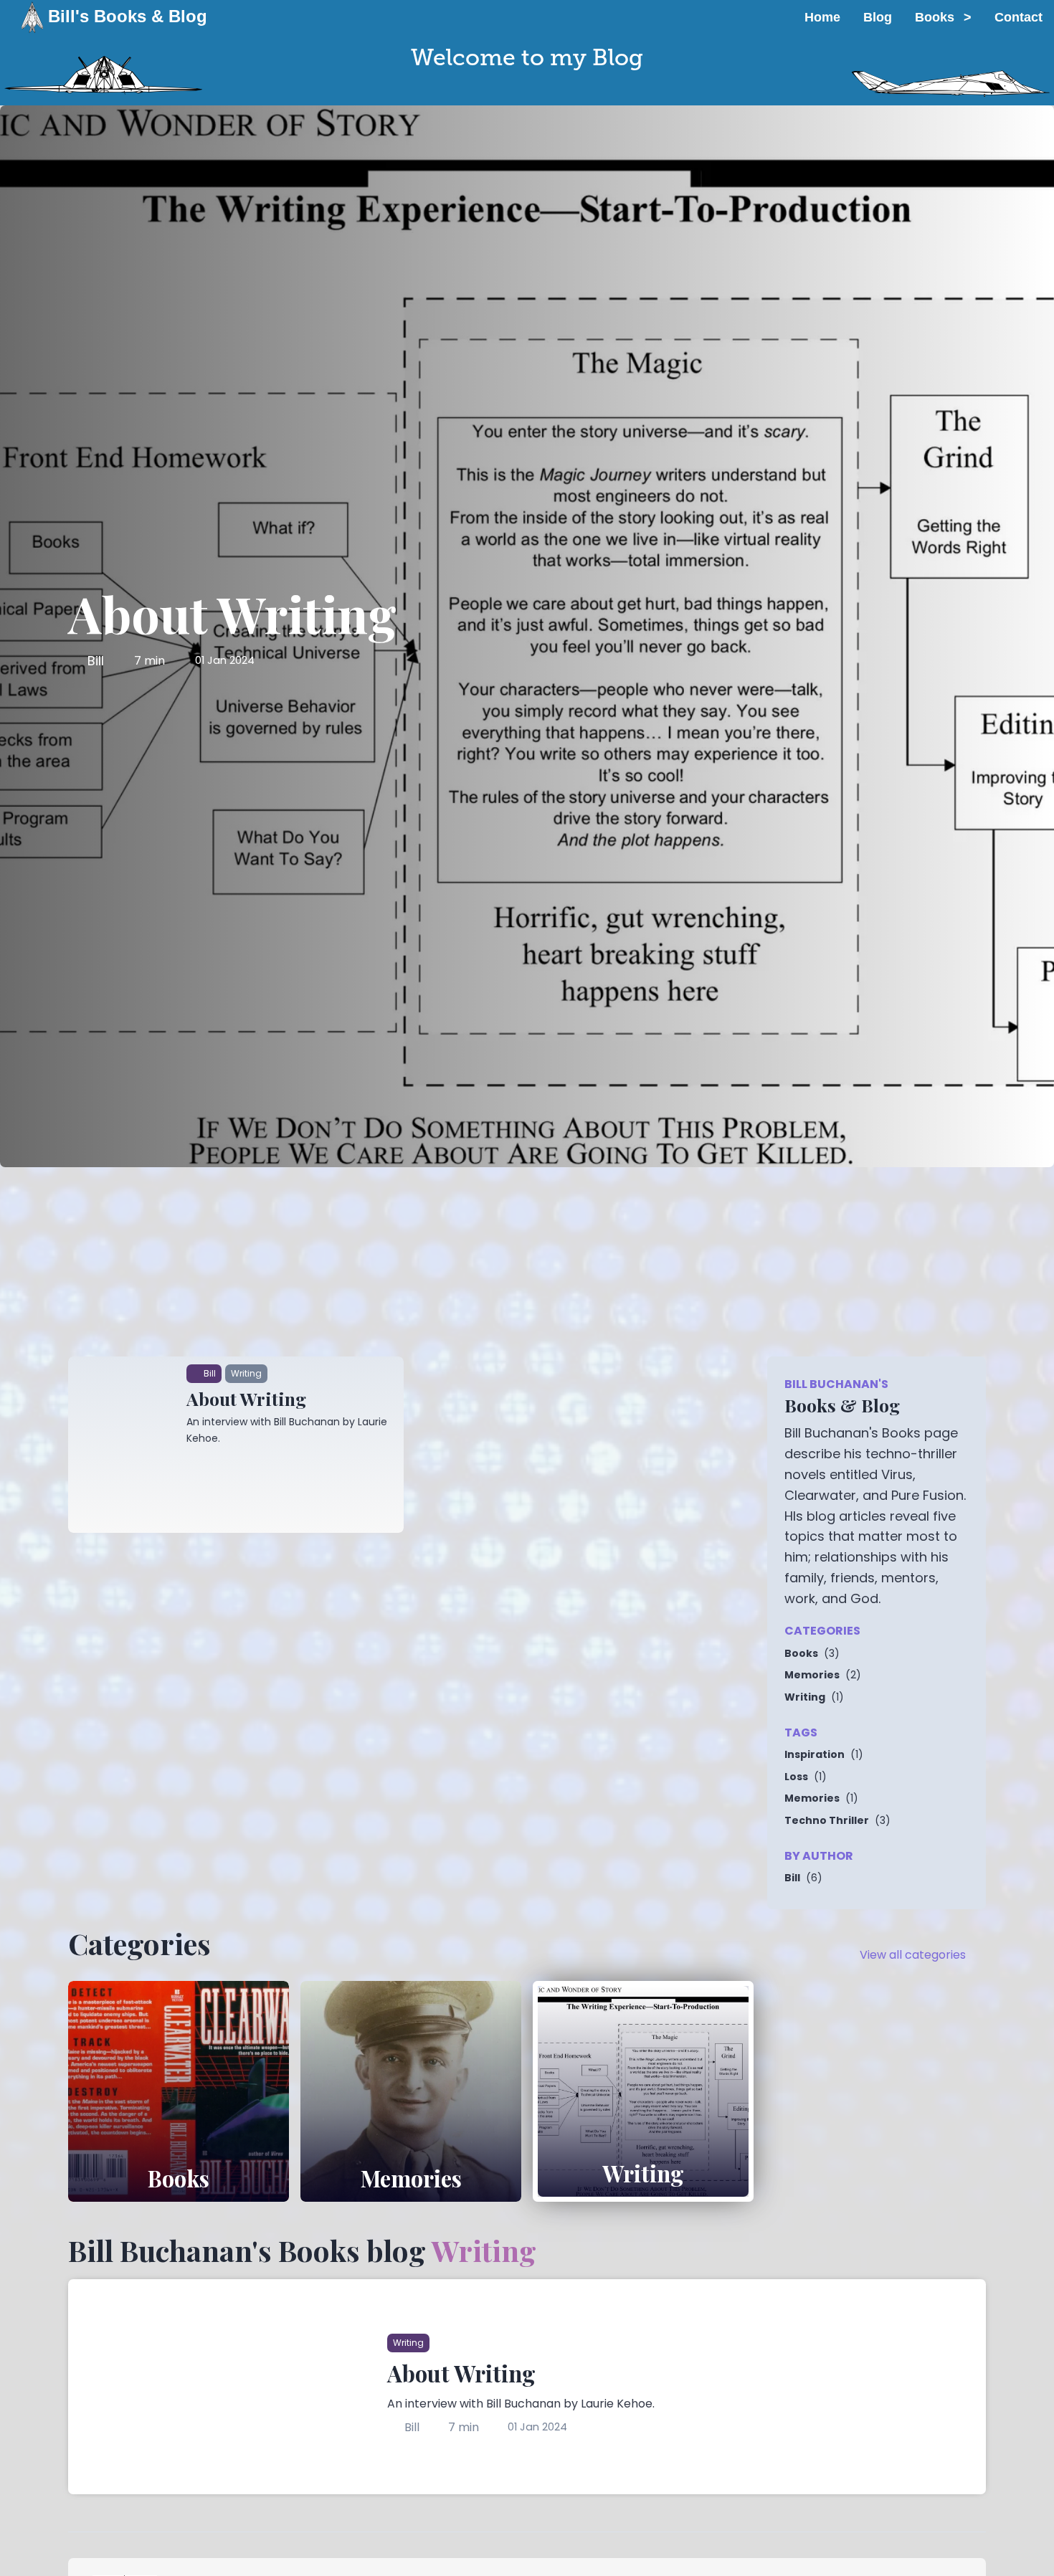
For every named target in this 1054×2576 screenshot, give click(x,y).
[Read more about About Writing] (123, 1445)
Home (822, 17)
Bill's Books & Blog (125, 16)
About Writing (246, 1398)
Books (943, 17)
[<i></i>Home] (103, 75)
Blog (878, 17)
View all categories (914, 1955)
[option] (527, 724)
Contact (1019, 17)
